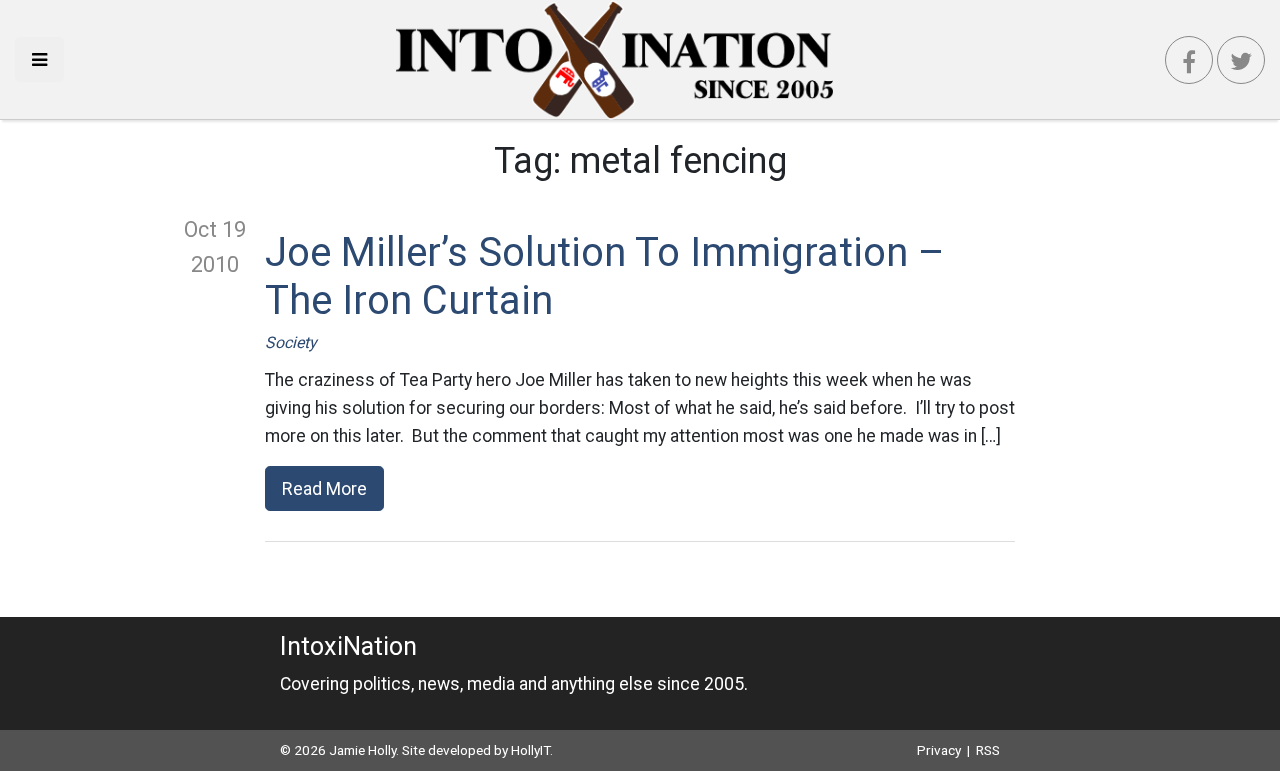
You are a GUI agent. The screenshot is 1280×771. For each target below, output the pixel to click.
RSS (988, 750)
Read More (324, 488)
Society (291, 342)
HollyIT (530, 750)
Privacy (939, 750)
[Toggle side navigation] (39, 59)
